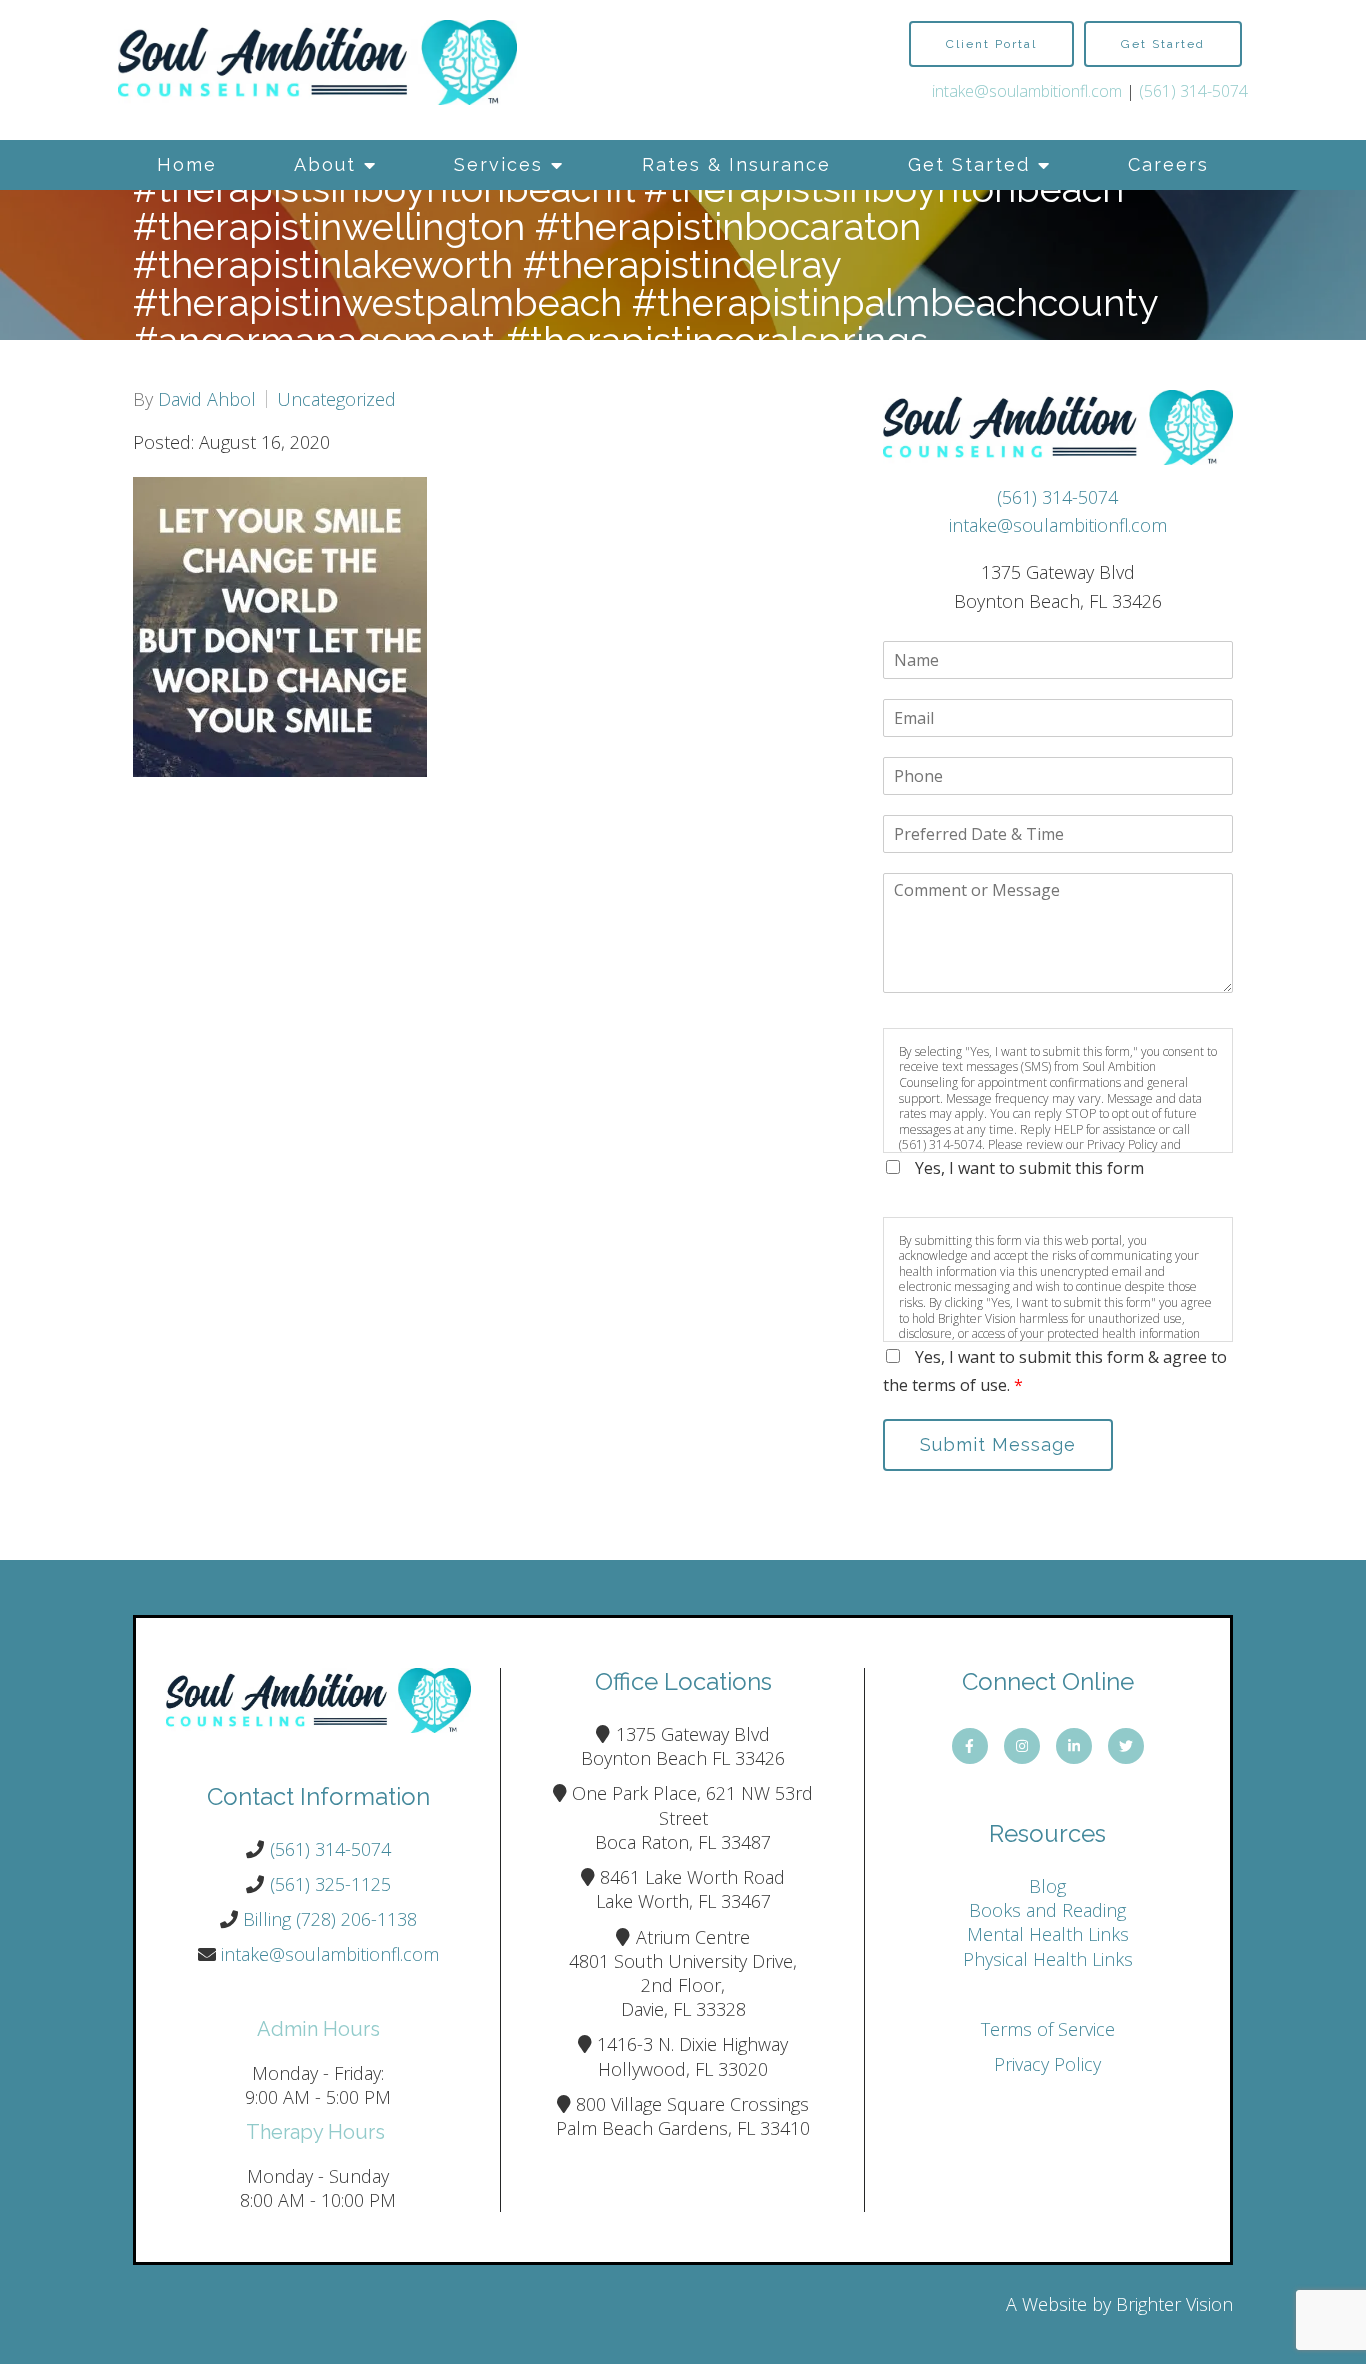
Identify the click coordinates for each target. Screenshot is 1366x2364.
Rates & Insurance (736, 164)
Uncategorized (336, 399)
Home (187, 164)
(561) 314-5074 (1193, 91)
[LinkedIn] (1074, 1746)
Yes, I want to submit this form (1029, 1168)
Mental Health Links (1048, 1934)
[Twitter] (1126, 1746)
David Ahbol (207, 399)
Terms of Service (1048, 2029)
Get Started (969, 164)
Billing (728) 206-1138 (330, 1919)
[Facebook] (970, 1746)
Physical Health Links (1048, 1959)
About (325, 164)
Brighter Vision (1174, 2304)
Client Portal (991, 44)
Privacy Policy (1047, 2064)
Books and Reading (1047, 1910)
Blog (1047, 1886)
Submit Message (998, 1444)
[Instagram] (1022, 1746)
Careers (1168, 164)
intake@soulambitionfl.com (1027, 91)
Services (498, 164)
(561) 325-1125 (330, 1884)
